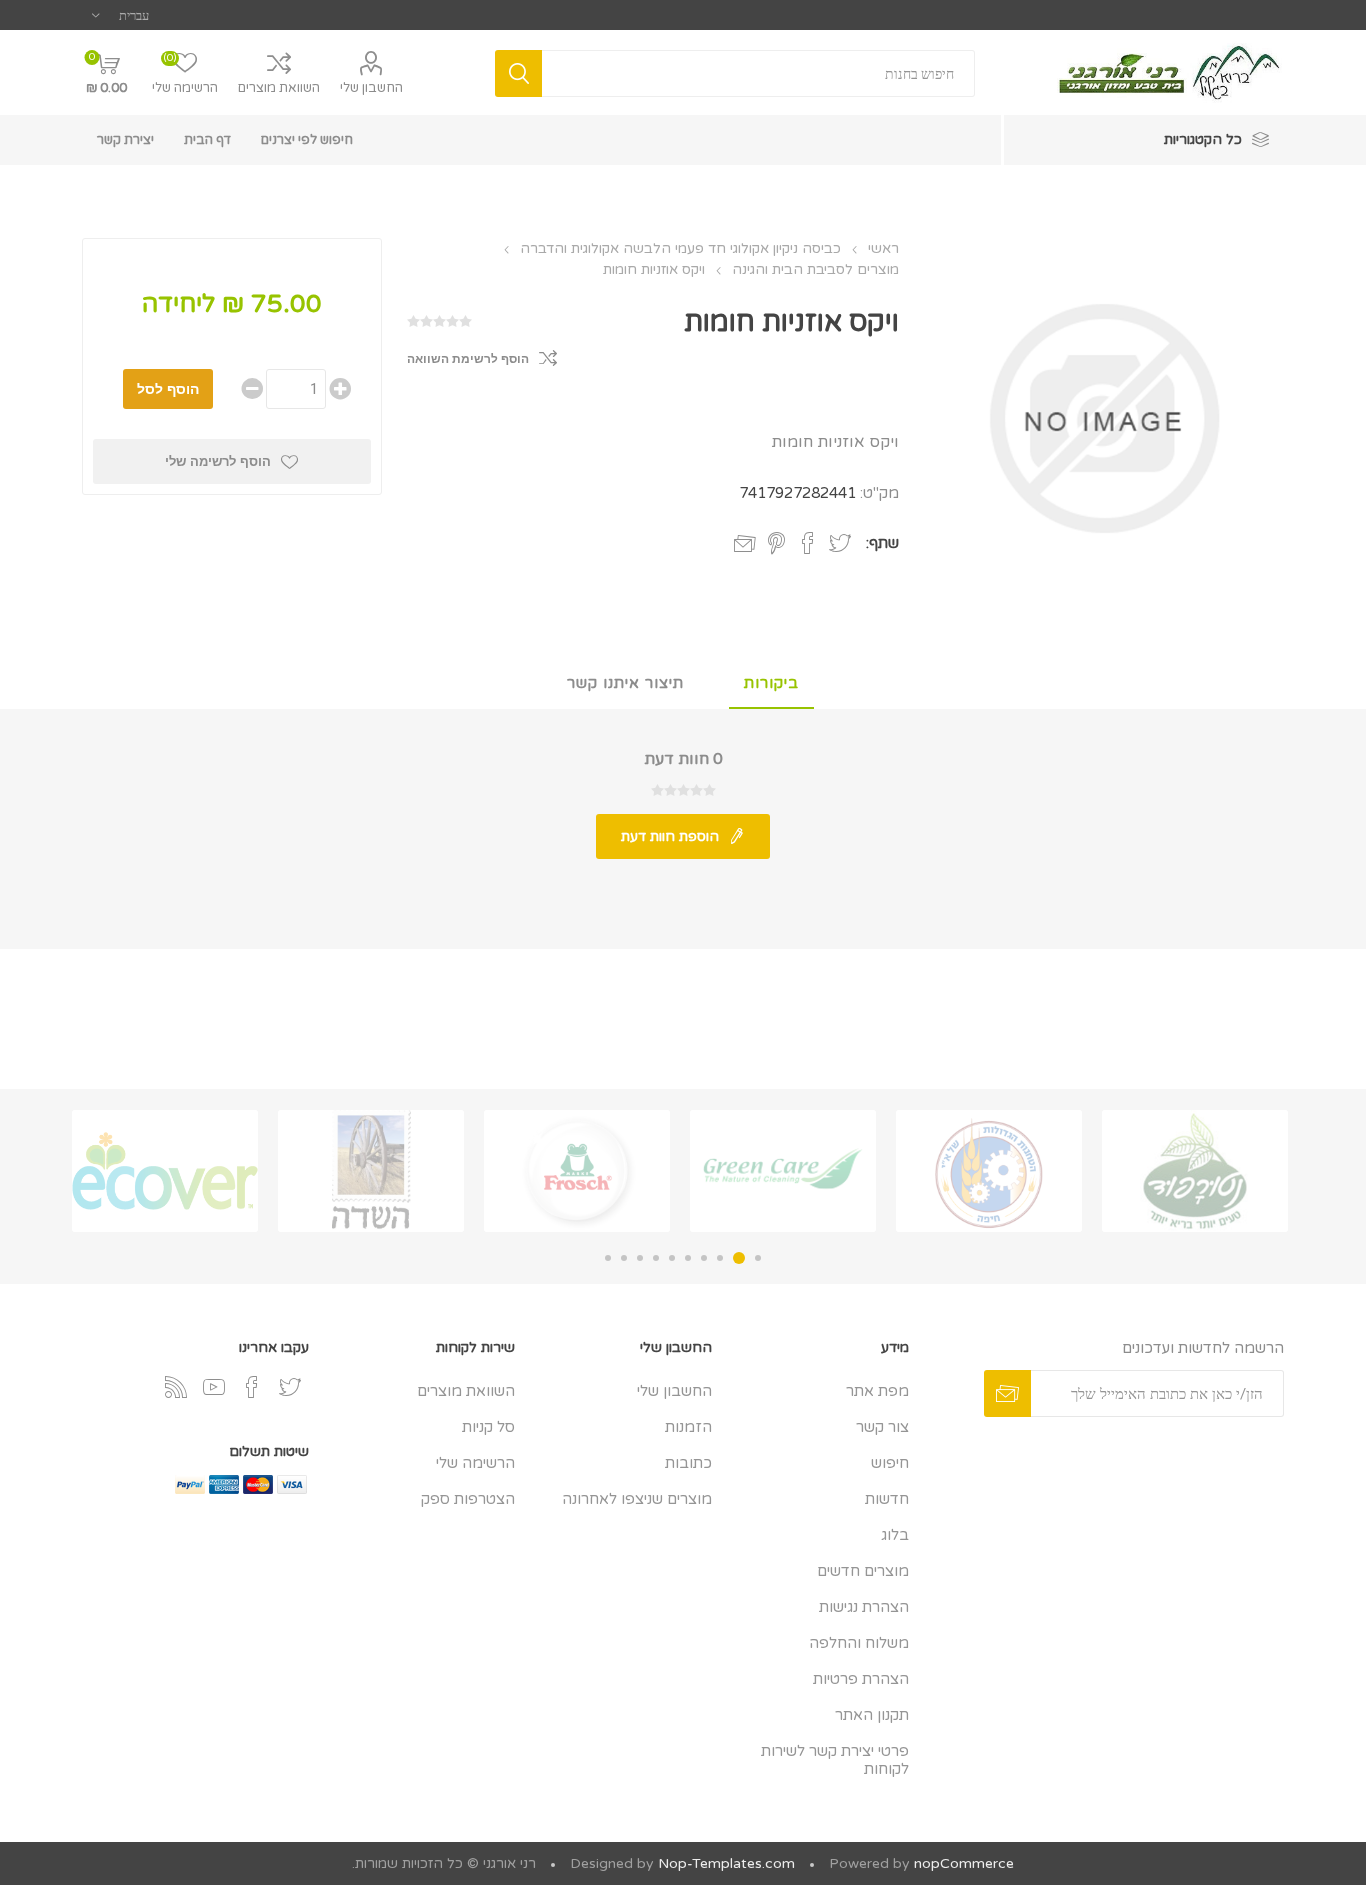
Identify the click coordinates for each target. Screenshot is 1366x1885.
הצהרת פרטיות (861, 1679)
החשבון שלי (371, 88)
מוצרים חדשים (863, 1571)
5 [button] (688, 1258)
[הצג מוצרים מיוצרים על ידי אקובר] (165, 1171)
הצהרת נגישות (864, 1607)
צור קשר (882, 1427)
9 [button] (624, 1258)
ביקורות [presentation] (771, 683)
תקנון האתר (872, 1715)
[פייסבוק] (252, 1387)
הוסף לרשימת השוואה (468, 359)
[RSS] (176, 1387)
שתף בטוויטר (840, 543)
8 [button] (640, 1258)
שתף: (882, 543)
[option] (1195, 1171)
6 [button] (672, 1258)
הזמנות (688, 1427)
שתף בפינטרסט (776, 543)
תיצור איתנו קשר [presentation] (625, 683)
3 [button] (720, 1258)
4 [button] (704, 1258)
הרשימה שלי (475, 1463)
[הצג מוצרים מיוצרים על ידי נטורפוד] (1195, 1171)
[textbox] (759, 73)
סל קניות (488, 1427)
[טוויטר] (290, 1387)
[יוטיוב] (214, 1387)
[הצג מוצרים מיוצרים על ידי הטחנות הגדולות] (989, 1171)
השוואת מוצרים (279, 88)
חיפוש (890, 1463)
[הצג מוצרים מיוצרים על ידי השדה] (371, 1171)
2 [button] (739, 1258)
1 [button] (758, 1258)
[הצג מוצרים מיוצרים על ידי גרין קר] (783, 1171)
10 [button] (608, 1258)
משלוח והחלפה (859, 1643)
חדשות (887, 1499)
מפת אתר (877, 1391)
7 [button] (656, 1258)
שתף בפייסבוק (808, 543)
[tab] (771, 684)
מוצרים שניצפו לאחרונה (637, 1499)
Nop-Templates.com (726, 1863)
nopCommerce (964, 1863)
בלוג (895, 1535)
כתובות (688, 1463)
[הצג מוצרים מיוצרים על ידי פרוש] (577, 1171)
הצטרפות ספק (468, 1499)
